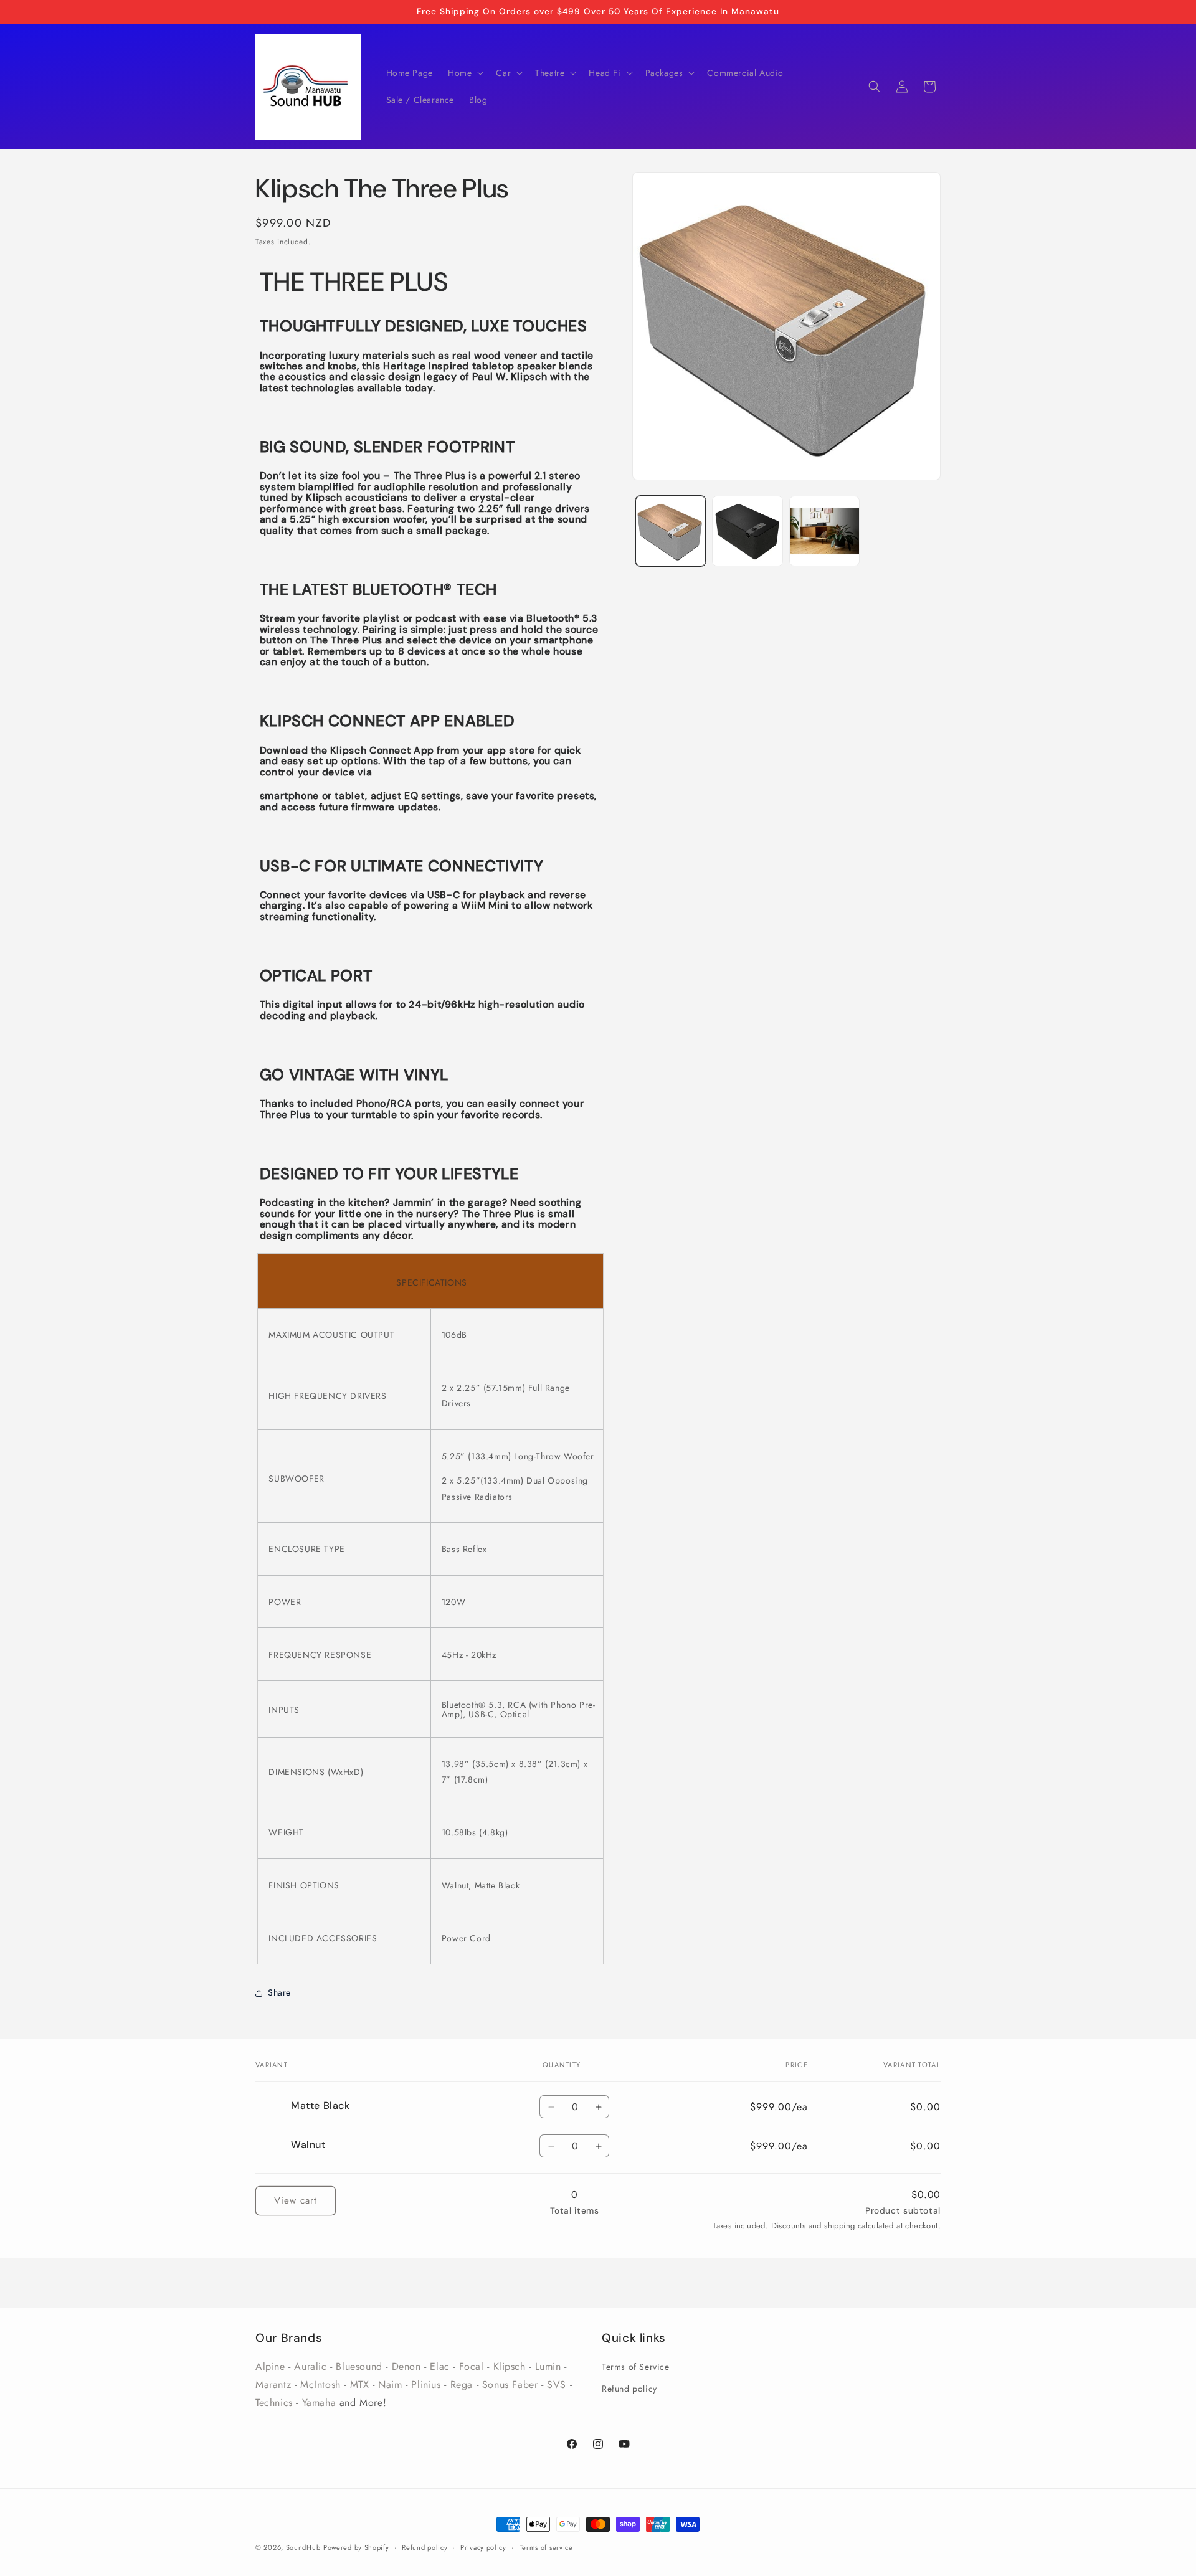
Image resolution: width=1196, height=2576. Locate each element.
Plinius (426, 2384)
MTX (360, 2384)
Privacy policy (483, 2547)
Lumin (548, 2367)
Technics (274, 2403)
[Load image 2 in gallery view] (747, 531)
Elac (439, 2367)
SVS (557, 2384)
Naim (390, 2384)
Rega (462, 2384)
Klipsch (510, 2367)
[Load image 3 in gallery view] (824, 531)
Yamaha (319, 2403)
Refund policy (629, 2389)
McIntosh (320, 2384)
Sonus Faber (510, 2384)
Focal (472, 2367)
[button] (464, 73)
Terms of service (546, 2547)
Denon (406, 2367)
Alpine (270, 2367)
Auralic (310, 2367)
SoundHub (303, 2547)
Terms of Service (636, 2367)
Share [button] (279, 1992)
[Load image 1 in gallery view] (671, 531)
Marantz (273, 2384)
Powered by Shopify (356, 2547)
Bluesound (359, 2367)
